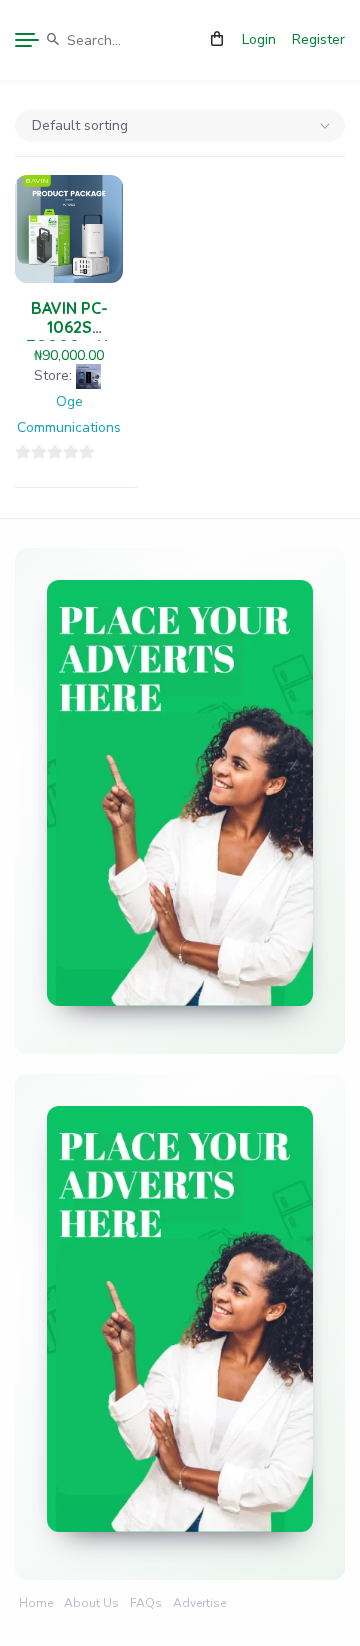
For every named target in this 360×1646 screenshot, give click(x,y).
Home (36, 1603)
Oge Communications (69, 414)
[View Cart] (217, 40)
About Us (91, 1603)
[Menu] (27, 40)
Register (318, 39)
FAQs (146, 1603)
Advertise (199, 1603)
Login (259, 39)
